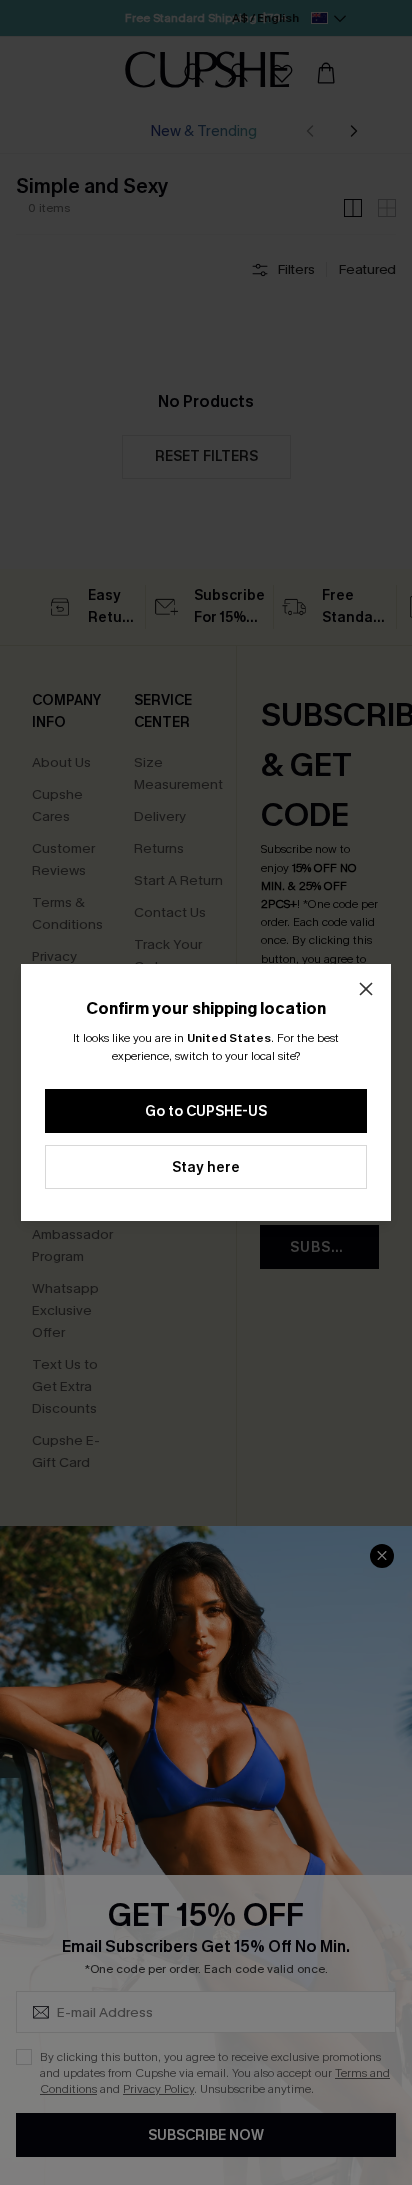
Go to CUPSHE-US (206, 1111)
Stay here (206, 1167)
